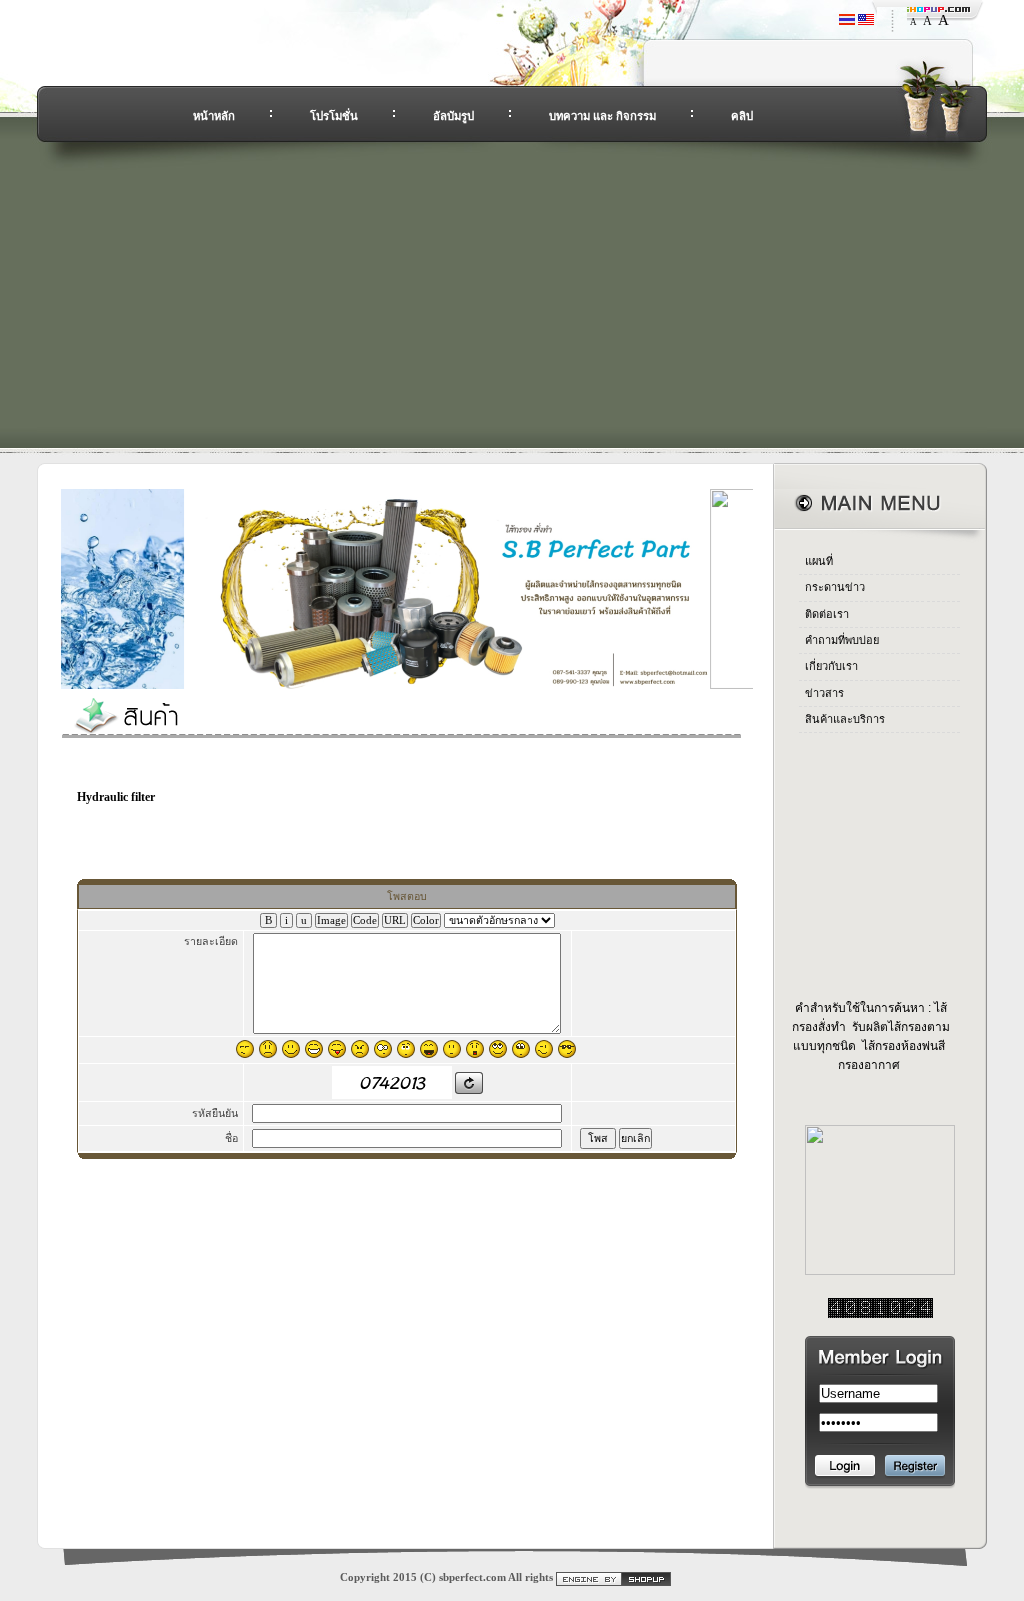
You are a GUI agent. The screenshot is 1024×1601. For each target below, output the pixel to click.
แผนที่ (819, 561)
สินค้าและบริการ (845, 719)
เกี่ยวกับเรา (831, 666)
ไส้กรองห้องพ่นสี (902, 1046)
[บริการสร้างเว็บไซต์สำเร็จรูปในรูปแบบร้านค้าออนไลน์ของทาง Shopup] (613, 1577)
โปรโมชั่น (334, 116)
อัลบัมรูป (453, 116)
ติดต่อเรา (827, 614)
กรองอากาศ (869, 1065)
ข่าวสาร (824, 693)
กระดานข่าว (835, 587)
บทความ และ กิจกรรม (602, 116)
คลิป (742, 116)
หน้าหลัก (214, 116)
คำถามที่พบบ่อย (842, 640)
